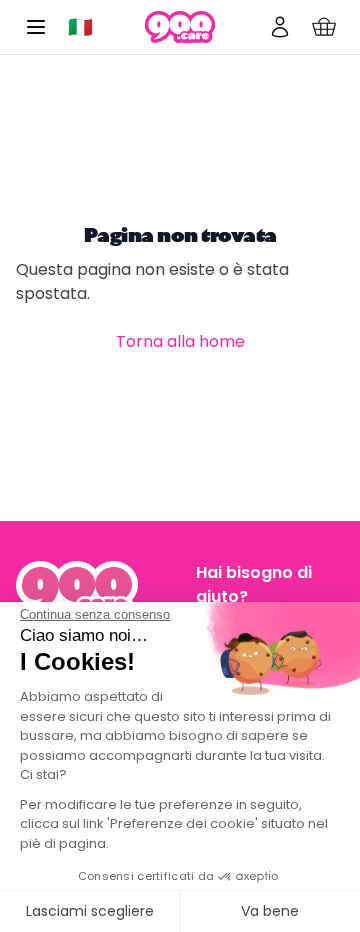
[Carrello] (324, 27)
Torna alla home (180, 341)
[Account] (280, 27)
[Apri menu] (36, 27)
